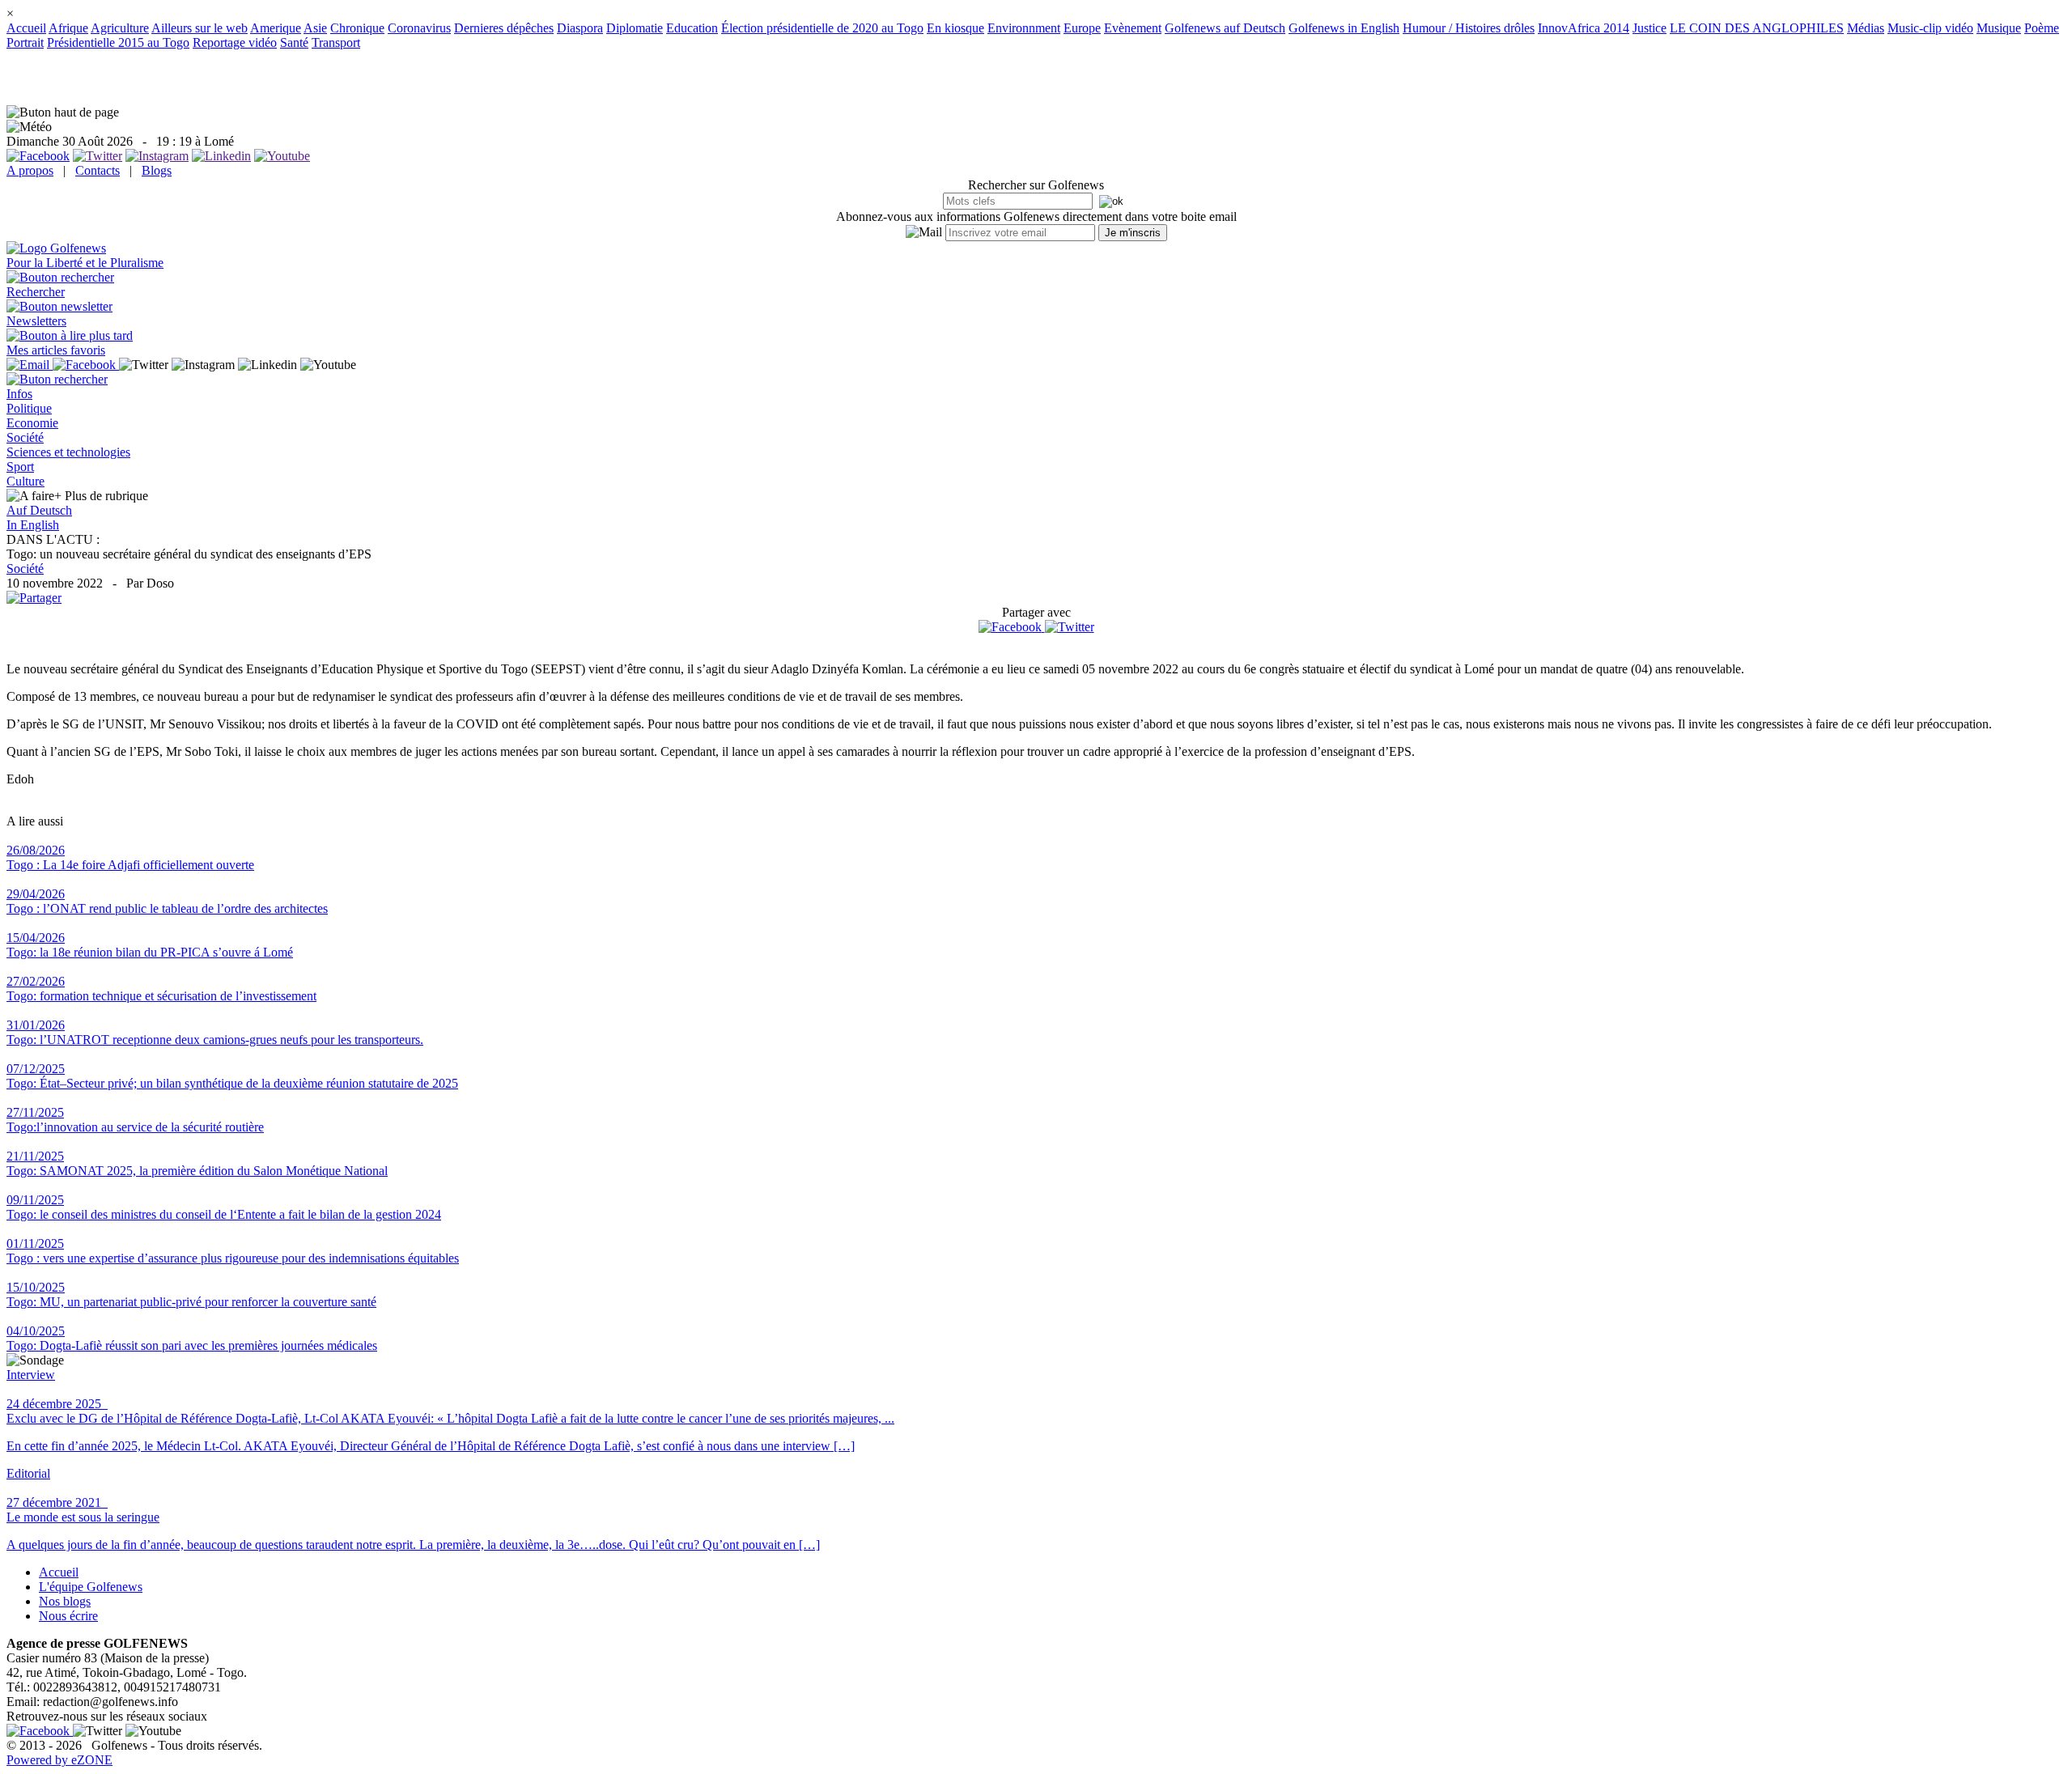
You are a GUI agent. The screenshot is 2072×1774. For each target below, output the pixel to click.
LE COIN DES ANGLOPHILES (1757, 28)
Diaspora (580, 28)
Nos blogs (65, 1601)
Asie (315, 28)
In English (33, 525)
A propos (30, 170)
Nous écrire (68, 1616)
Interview (31, 1375)
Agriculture (120, 28)
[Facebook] (1012, 627)
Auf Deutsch (39, 510)
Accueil (26, 28)
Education (692, 28)
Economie (32, 423)
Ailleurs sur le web (200, 28)
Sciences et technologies (68, 452)
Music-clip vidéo (1930, 28)
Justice (1650, 28)
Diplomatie (635, 28)
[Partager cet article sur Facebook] (1010, 627)
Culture (25, 481)
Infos (19, 394)
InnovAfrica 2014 (1584, 28)
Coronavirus (419, 28)
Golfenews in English (1344, 28)
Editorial (28, 1473)
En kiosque (955, 28)
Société (25, 437)
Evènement (1133, 28)
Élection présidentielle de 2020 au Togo (822, 28)
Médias (1866, 28)
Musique (1999, 28)
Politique (29, 408)
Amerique (276, 28)
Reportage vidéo (235, 42)
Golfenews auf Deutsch (1225, 28)
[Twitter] (1070, 627)
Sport (20, 467)
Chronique (357, 28)
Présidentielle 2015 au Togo (118, 42)
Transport (336, 42)
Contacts (98, 170)
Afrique (68, 28)
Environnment (1024, 28)
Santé (294, 42)
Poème (2042, 28)
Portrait (25, 42)
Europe (1082, 28)
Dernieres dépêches (504, 28)
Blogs (157, 170)
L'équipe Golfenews (91, 1587)
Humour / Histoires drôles (1469, 28)
